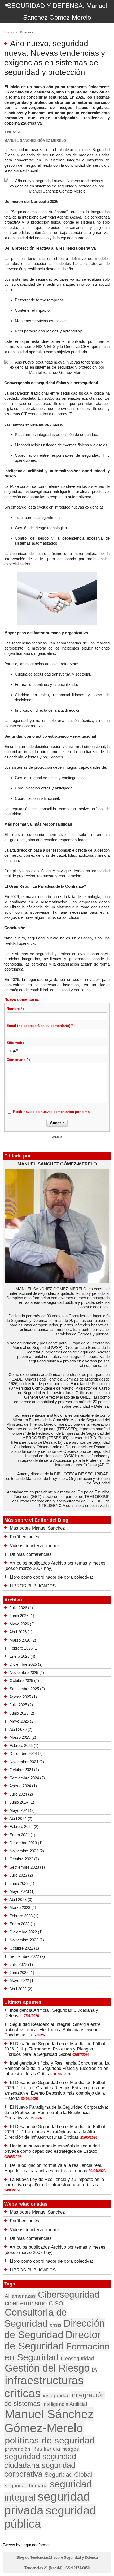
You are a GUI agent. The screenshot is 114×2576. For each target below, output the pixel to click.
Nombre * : (15, 1009)
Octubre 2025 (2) (24, 1680)
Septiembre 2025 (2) (27, 1689)
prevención (17, 2449)
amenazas (24, 2296)
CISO (56, 2303)
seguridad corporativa (40, 2470)
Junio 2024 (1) (22, 1802)
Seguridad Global (68, 2475)
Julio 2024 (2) (21, 1794)
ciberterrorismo (26, 2303)
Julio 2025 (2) (21, 1705)
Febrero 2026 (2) (24, 1648)
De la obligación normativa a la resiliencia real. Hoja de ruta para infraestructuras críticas (53, 2168)
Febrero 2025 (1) (24, 1746)
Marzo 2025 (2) (23, 1737)
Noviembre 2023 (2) (27, 1851)
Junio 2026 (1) (22, 1616)
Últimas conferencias (31, 1554)
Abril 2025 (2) (21, 1729)
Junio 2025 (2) (22, 1713)
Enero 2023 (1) (22, 1924)
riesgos (71, 2449)
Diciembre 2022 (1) (26, 1932)
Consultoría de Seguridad (36, 2318)
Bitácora (27, 32)
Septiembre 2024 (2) (27, 1778)
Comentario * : (18, 1060)
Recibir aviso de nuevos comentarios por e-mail (52, 1112)
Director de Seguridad (52, 2340)
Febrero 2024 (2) (24, 1827)
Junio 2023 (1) (22, 1883)
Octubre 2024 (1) (24, 1770)
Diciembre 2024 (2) (26, 1753)
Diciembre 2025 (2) (26, 1664)
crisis (56, 2325)
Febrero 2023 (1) (24, 1916)
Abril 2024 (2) (21, 1819)
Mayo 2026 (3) (22, 1624)
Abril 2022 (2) (21, 1989)
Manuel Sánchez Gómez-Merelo (49, 2421)
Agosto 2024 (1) (23, 1786)
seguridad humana (26, 2486)
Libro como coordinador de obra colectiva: (51, 1577)
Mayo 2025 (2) (22, 1721)
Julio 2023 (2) (21, 1875)
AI (7, 2296)
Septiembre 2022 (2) (27, 1956)
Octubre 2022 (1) (24, 1948)
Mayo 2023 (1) (22, 1891)
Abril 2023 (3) (21, 1900)
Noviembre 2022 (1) (27, 1940)
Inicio (9, 32)
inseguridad (56, 2395)
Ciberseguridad (69, 2295)
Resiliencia (46, 2449)
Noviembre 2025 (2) (27, 1673)
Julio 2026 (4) (21, 1608)
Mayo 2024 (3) (22, 1810)
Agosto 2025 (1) (23, 1697)
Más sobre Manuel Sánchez (37, 1528)
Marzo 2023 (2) (23, 1908)
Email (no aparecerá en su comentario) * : (41, 1026)
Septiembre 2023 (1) (27, 1867)
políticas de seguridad (50, 2440)
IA (94, 2370)
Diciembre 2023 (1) (26, 1843)
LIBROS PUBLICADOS (33, 1586)
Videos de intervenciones (35, 1546)
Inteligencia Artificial (65, 2404)
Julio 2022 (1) (21, 1964)
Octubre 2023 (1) (24, 1859)
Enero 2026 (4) (22, 1656)
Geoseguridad (77, 2359)
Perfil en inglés (25, 1537)
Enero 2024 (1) (22, 1835)
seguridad (23, 2456)
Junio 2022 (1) (22, 1973)
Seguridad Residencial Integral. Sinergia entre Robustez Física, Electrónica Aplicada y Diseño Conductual (52, 2030)
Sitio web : (15, 1043)
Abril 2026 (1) (21, 1632)
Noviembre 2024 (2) (27, 1762)
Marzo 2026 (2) (23, 1640)
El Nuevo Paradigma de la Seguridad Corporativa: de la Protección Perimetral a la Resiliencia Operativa (56, 2113)
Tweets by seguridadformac (27, 2545)
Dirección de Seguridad (55, 2329)
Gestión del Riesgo (47, 2368)
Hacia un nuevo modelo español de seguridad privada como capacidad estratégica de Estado (52, 2149)
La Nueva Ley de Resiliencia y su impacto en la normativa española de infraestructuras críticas (54, 2182)
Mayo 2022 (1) (22, 1981)
